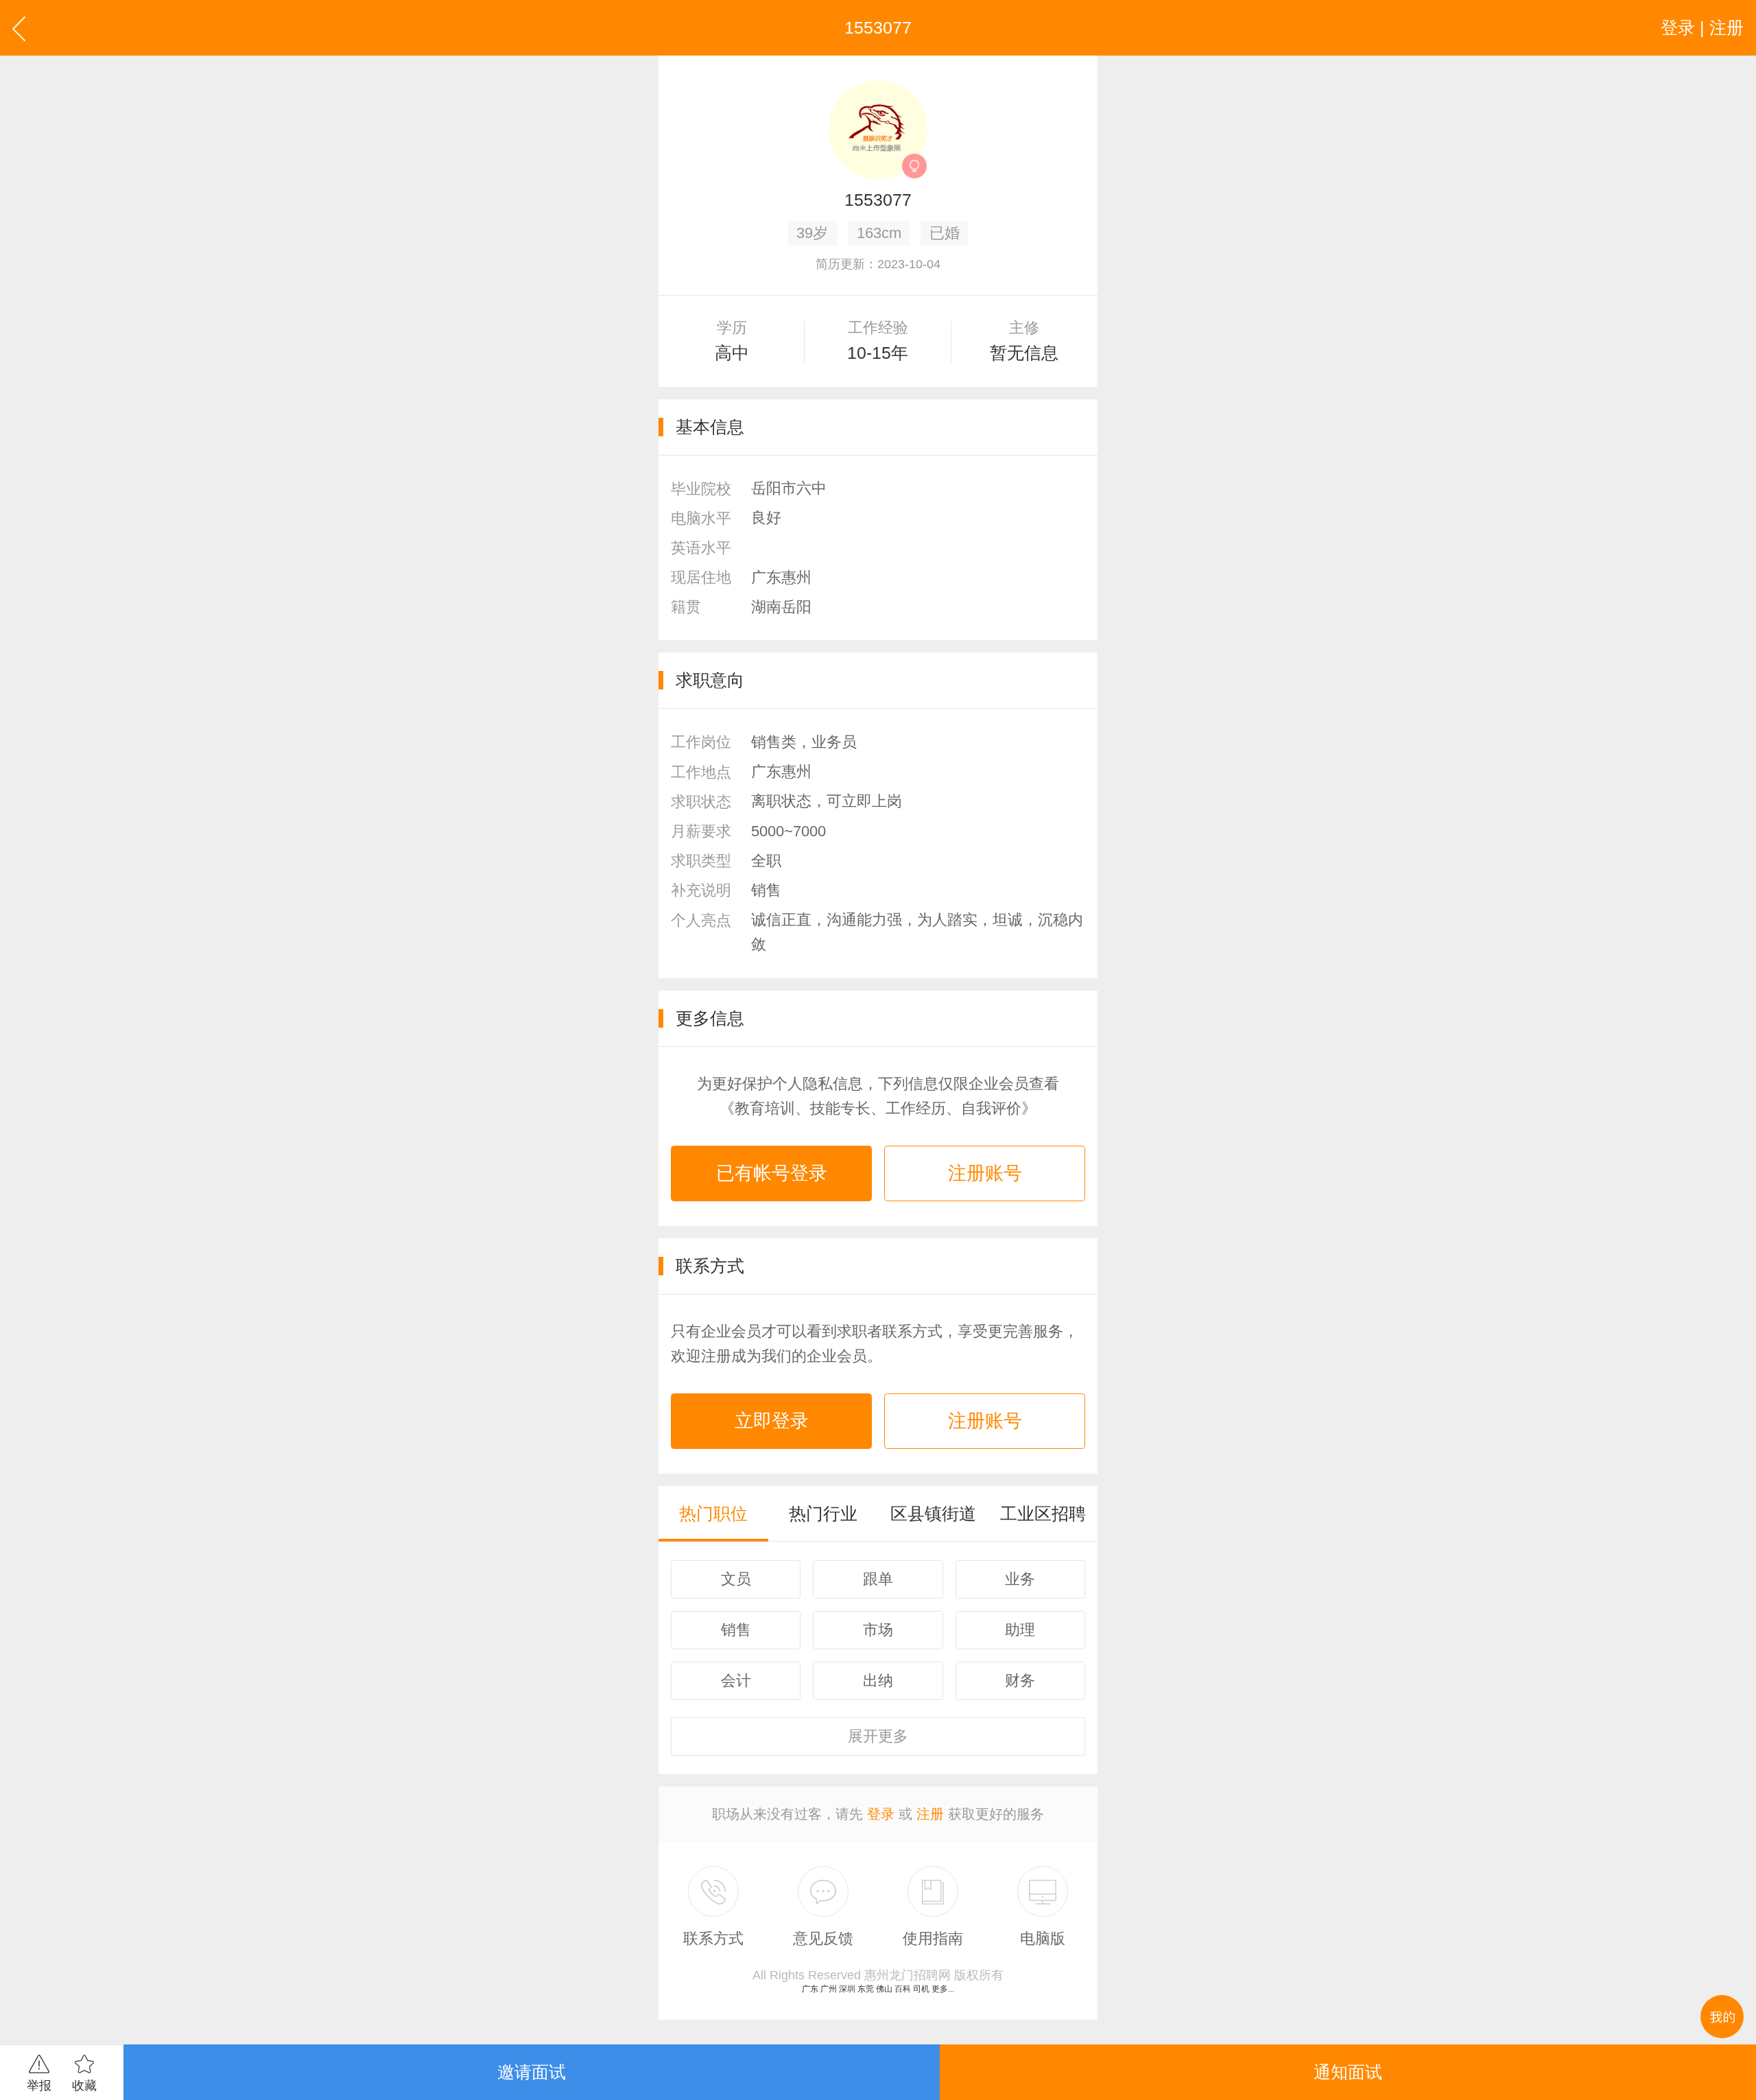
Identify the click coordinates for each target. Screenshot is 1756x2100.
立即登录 (772, 1421)
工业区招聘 (1043, 1513)
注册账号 (985, 1173)
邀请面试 (532, 2072)
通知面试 (1348, 2072)
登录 (881, 1814)
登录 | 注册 (1702, 27)
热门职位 (713, 1513)
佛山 (884, 1989)
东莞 (866, 1989)
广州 (829, 1989)
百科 (903, 1989)
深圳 (847, 1989)
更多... (943, 1989)
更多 (878, 1736)
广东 (810, 1989)
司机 (921, 1989)
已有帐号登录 (772, 1173)
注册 (930, 1814)
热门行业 (823, 1513)
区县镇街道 (933, 1513)
